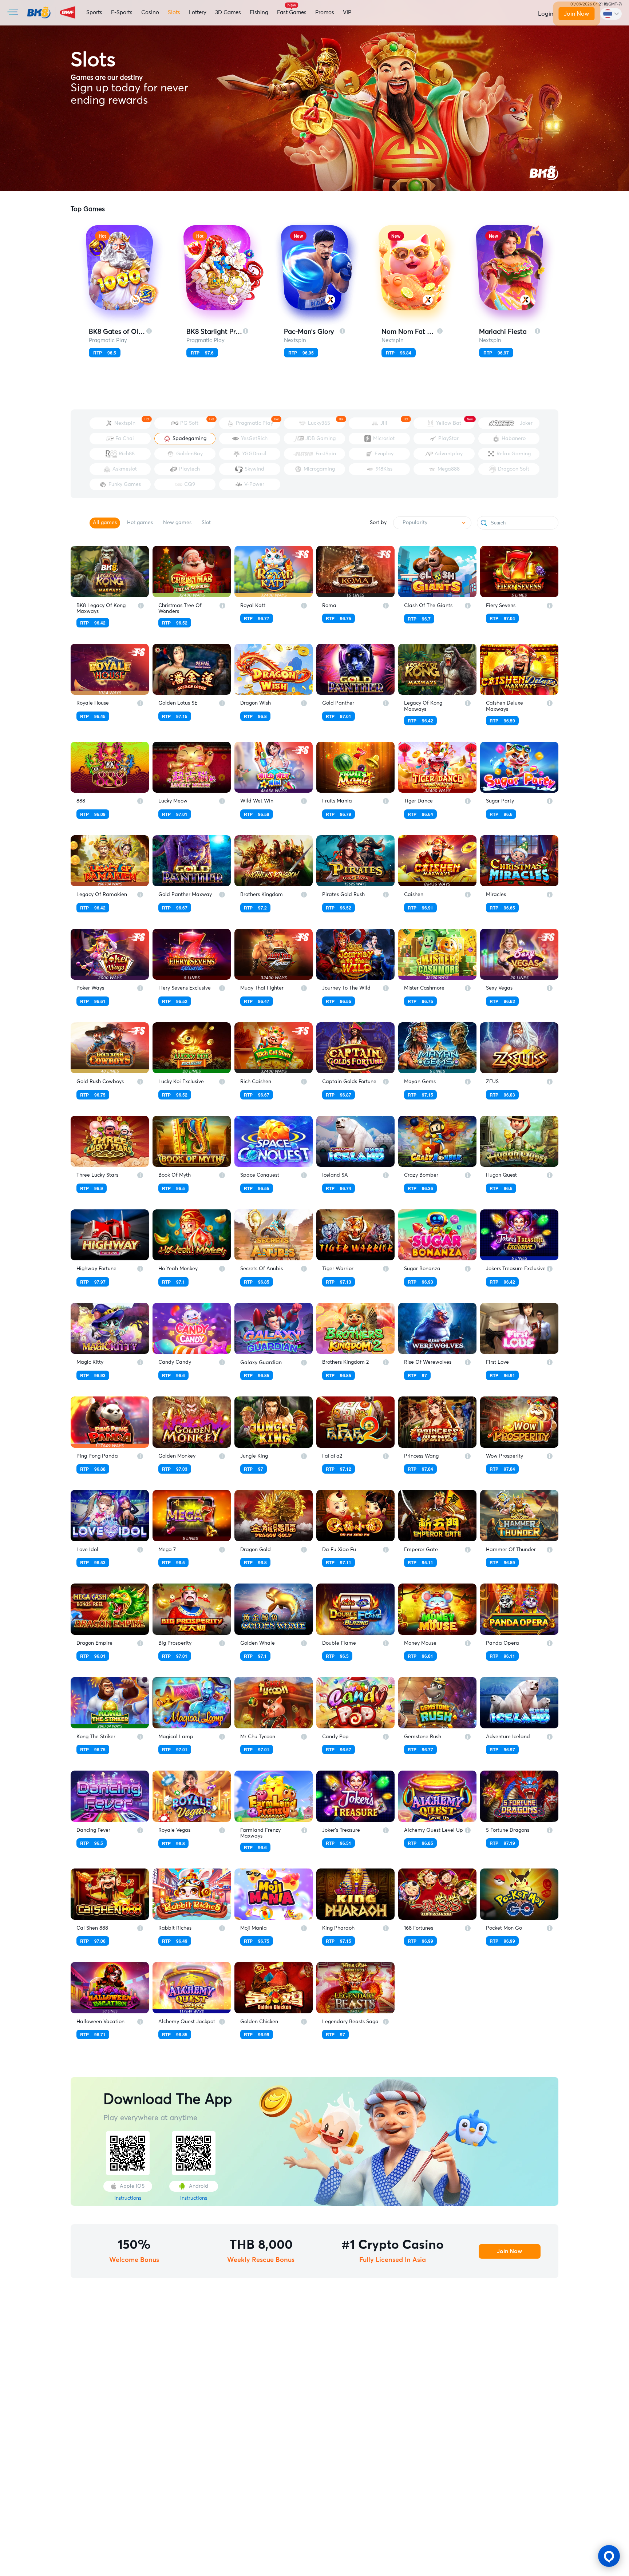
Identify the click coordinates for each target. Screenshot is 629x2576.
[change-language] (611, 14)
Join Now (577, 14)
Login (546, 14)
